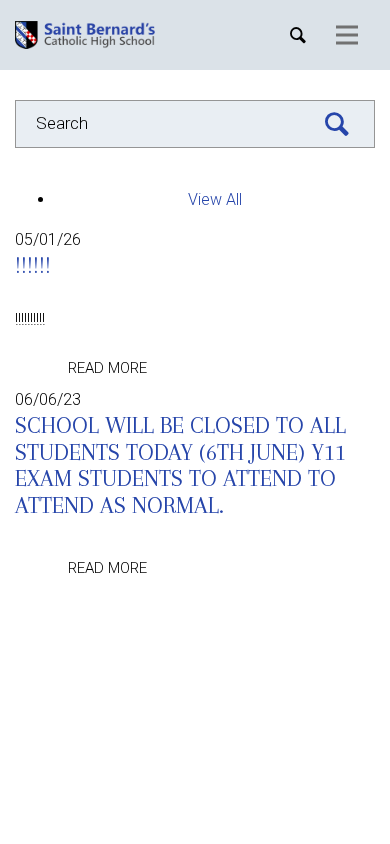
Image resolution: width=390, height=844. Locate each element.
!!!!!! (33, 265)
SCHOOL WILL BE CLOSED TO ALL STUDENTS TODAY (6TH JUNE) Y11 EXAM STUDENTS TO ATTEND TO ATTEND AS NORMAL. (180, 464)
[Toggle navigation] (347, 35)
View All (215, 199)
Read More (107, 368)
